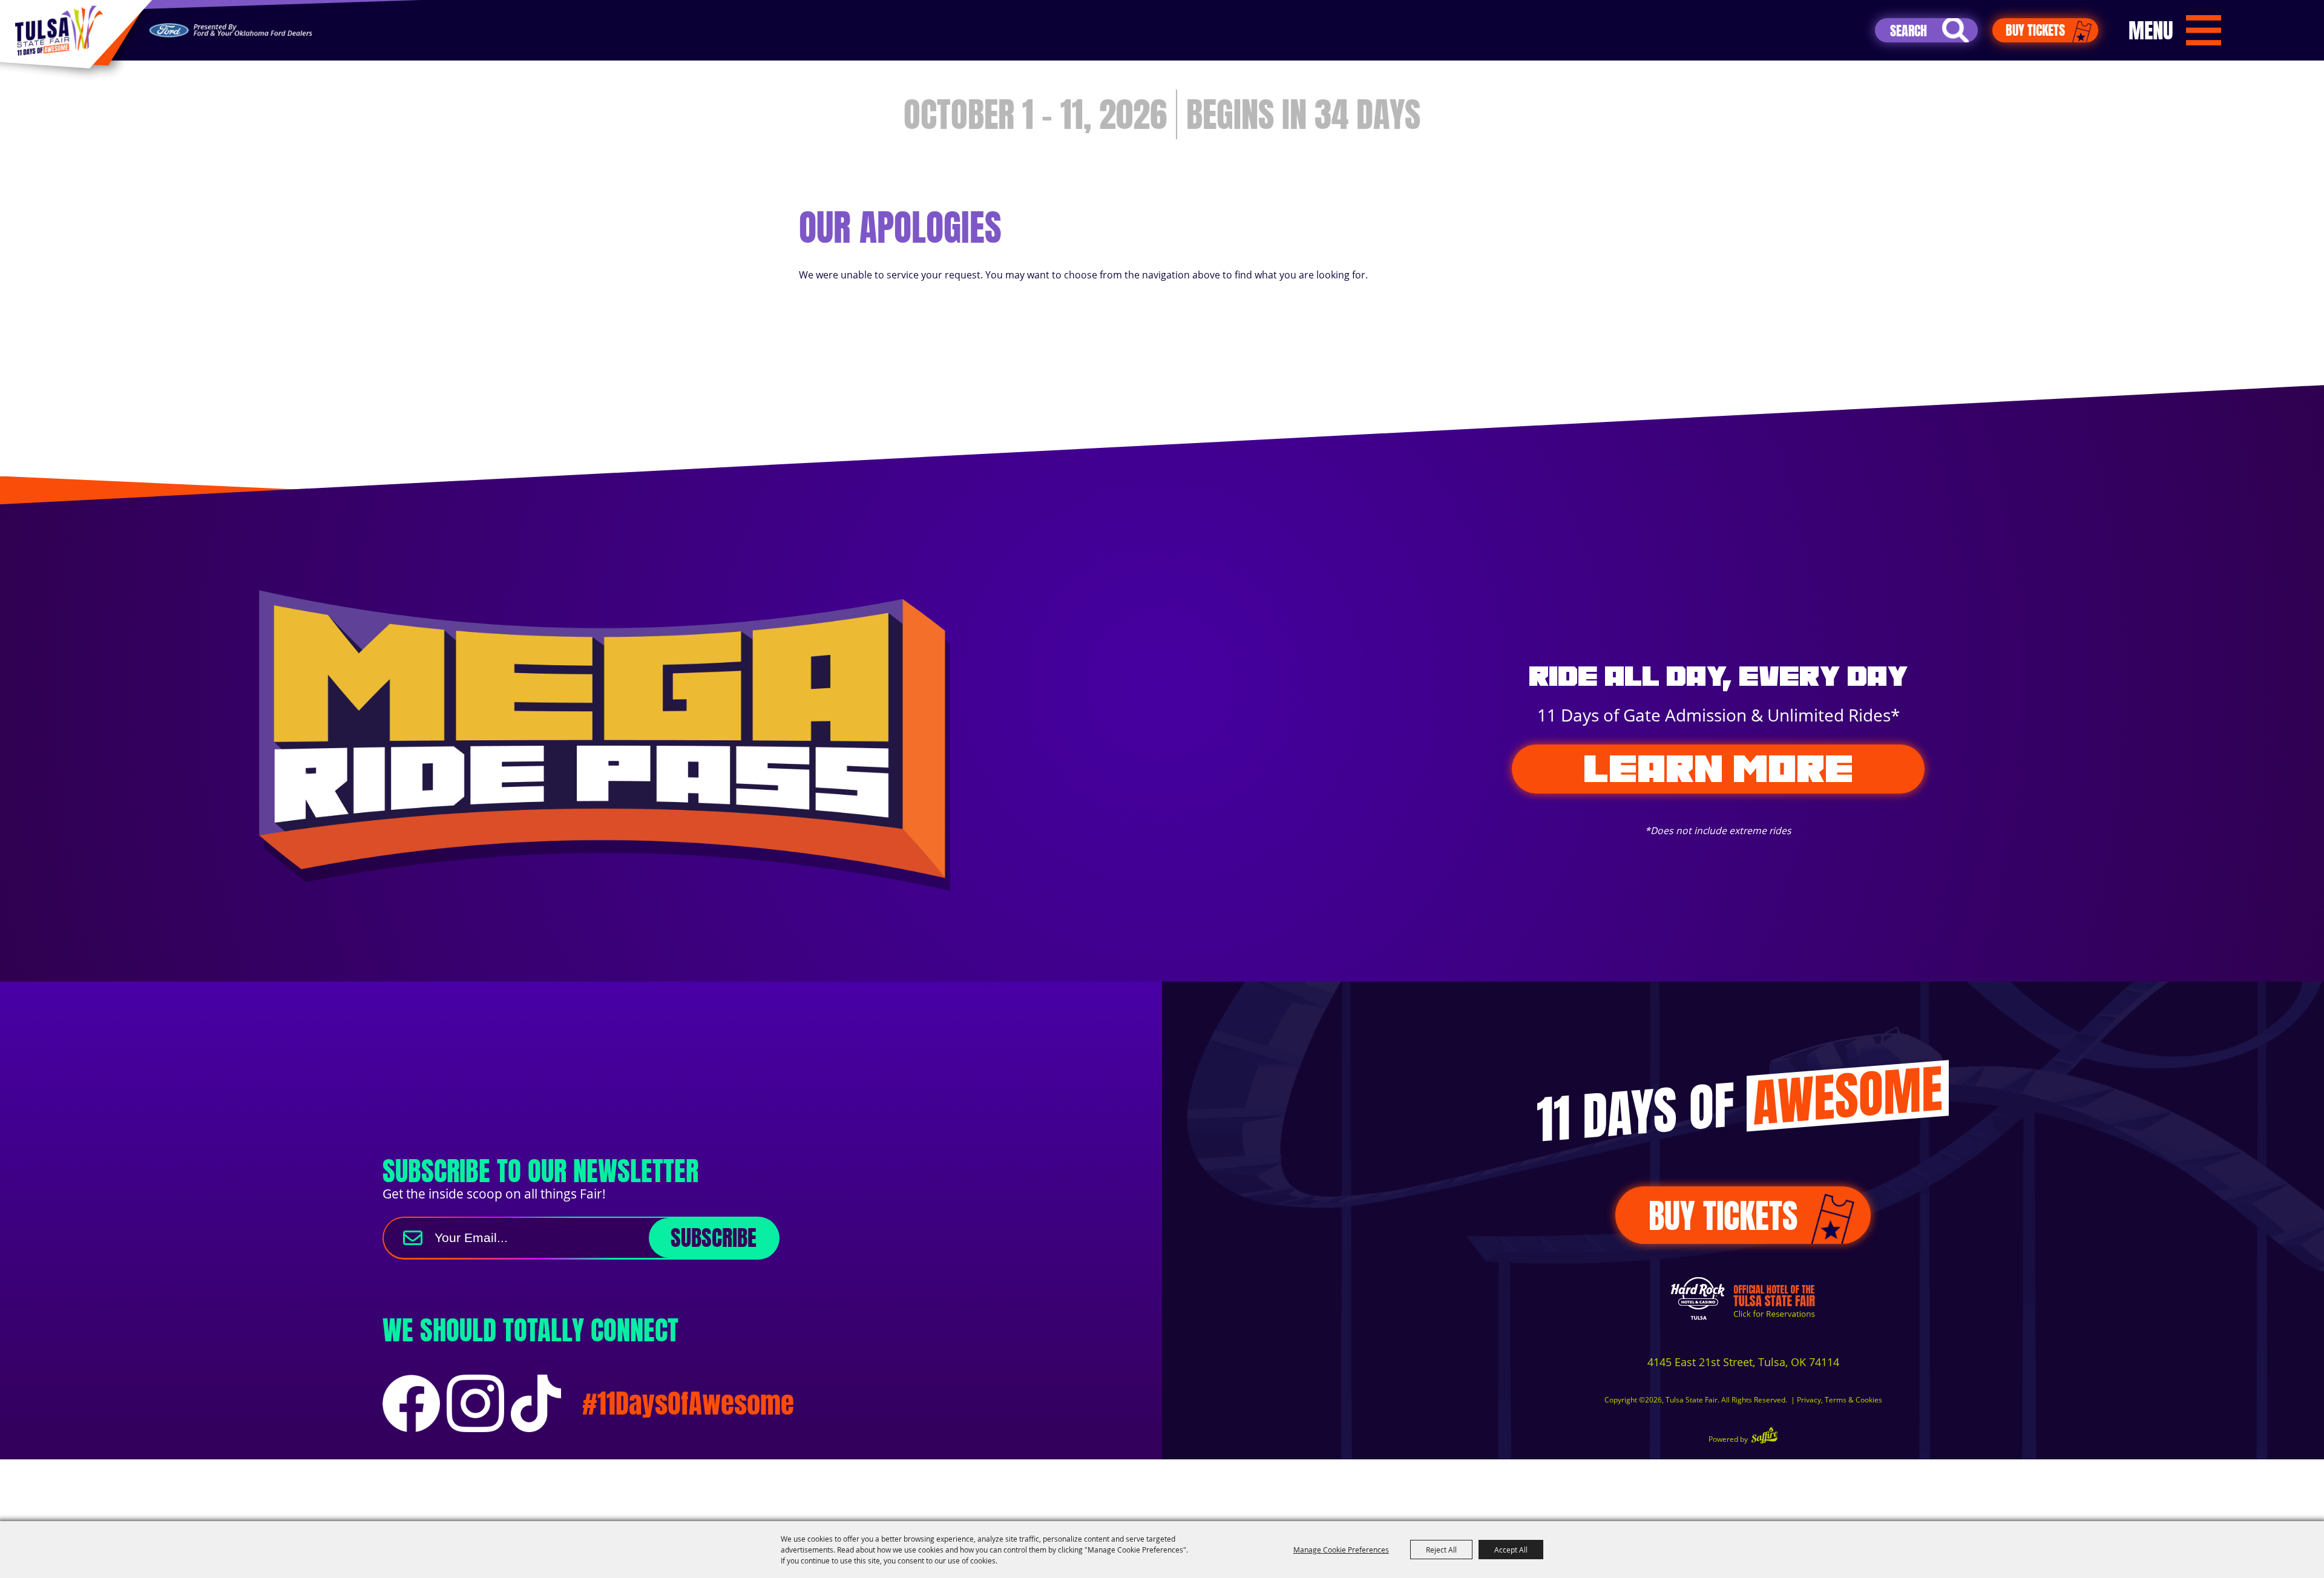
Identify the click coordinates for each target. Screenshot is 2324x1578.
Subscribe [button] (714, 1238)
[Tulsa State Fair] (59, 31)
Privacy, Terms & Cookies (1840, 1400)
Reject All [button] (1441, 1550)
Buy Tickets (2035, 30)
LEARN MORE (1718, 768)
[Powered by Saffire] (1764, 1437)
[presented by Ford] (231, 31)
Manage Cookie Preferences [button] (1341, 1550)
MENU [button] (2151, 30)
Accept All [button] (1511, 1550)
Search (1955, 30)
